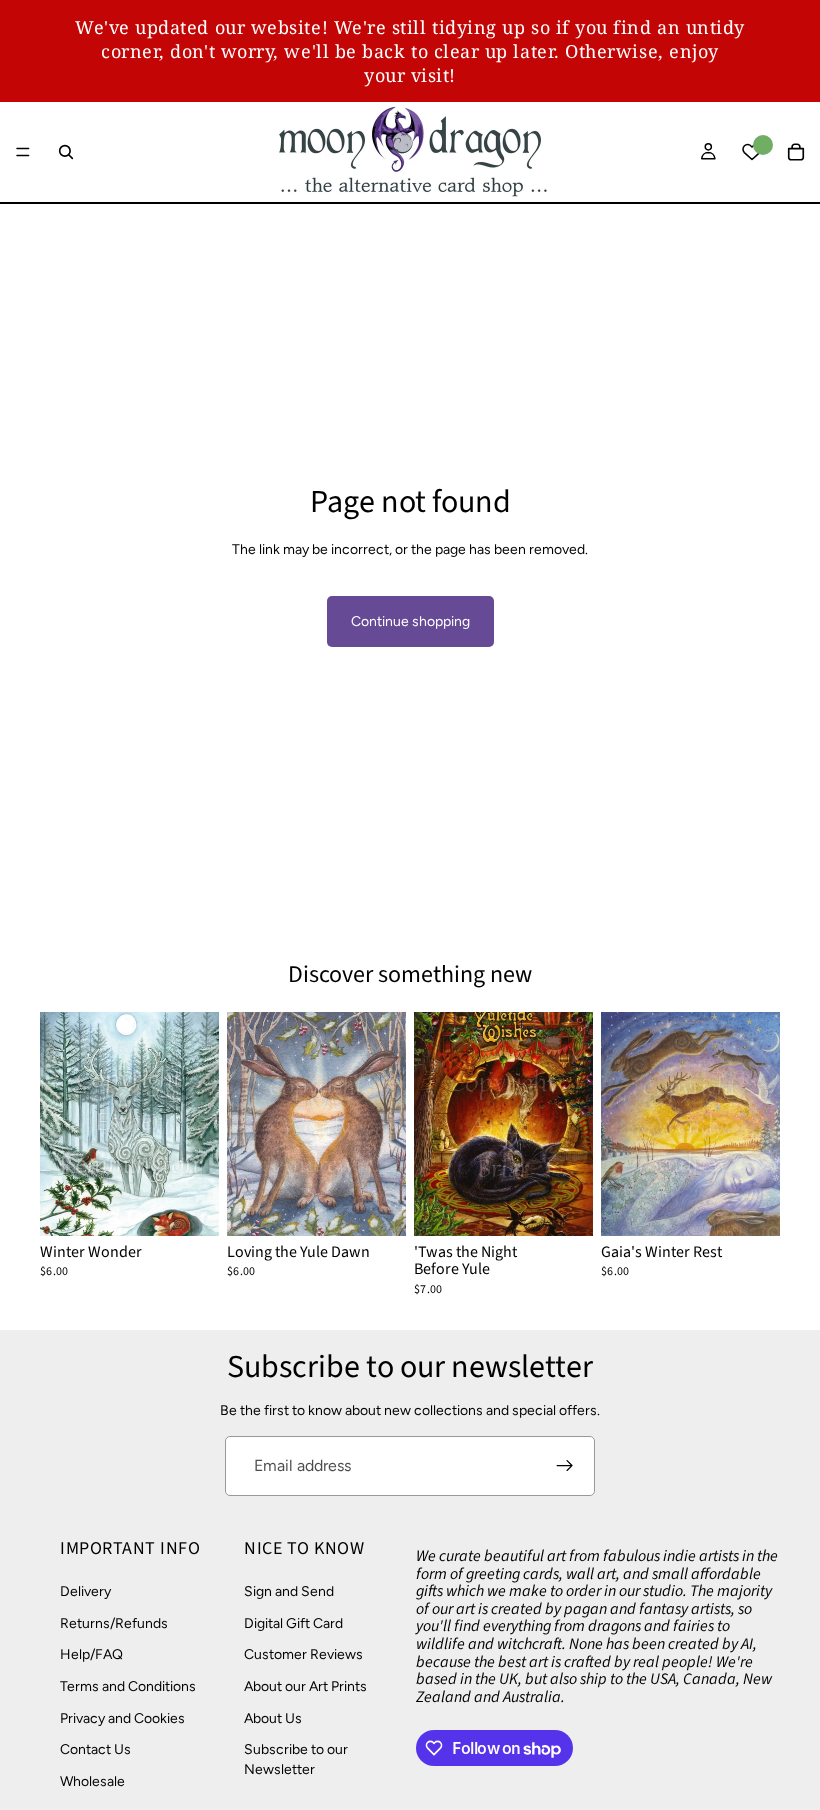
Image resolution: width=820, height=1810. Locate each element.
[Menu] (23, 152)
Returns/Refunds (114, 1623)
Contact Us (95, 1750)
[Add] (188, 1205)
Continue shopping (410, 621)
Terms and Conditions (128, 1686)
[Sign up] (565, 1466)
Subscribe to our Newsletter (296, 1760)
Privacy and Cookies (122, 1718)
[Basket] (796, 152)
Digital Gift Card (293, 1623)
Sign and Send (289, 1592)
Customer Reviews (303, 1655)
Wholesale (92, 1781)
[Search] (66, 152)
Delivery (85, 1592)
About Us (273, 1718)
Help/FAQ (91, 1655)
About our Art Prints (305, 1686)
